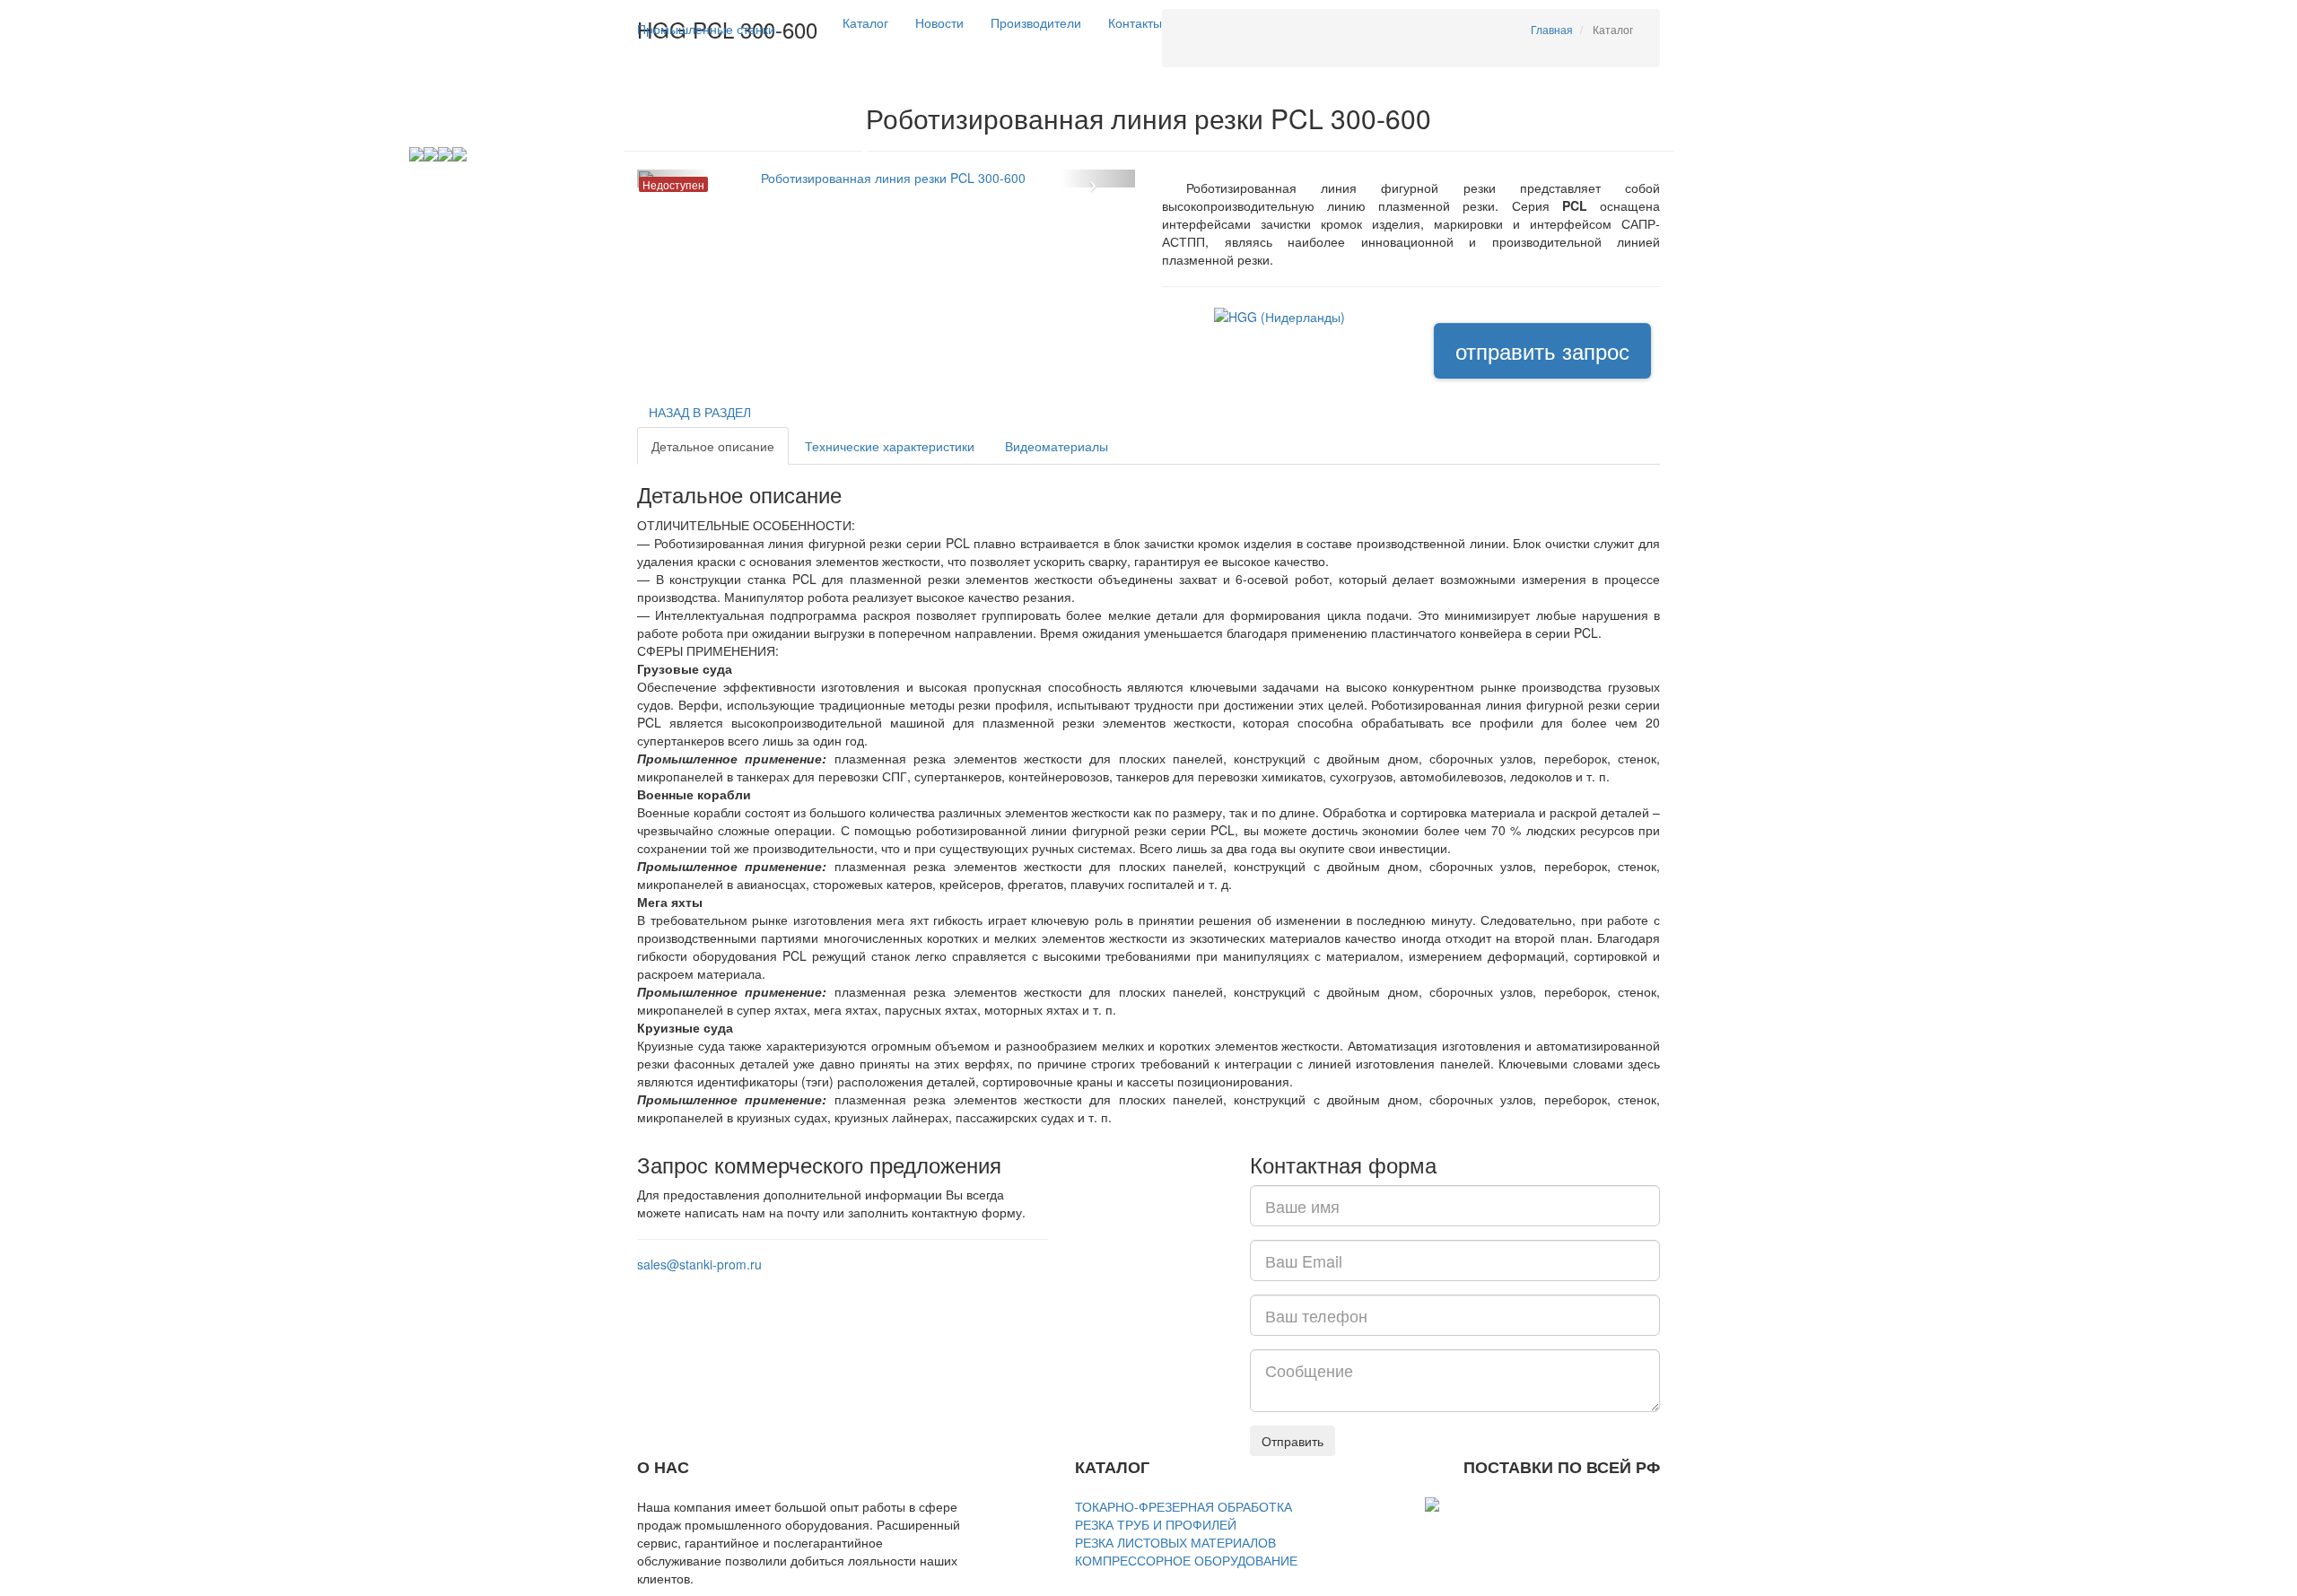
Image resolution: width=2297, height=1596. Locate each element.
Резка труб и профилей (1156, 1524)
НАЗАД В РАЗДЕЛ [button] (700, 412)
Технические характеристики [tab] (890, 446)
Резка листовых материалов (1175, 1542)
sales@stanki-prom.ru (699, 1264)
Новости (939, 22)
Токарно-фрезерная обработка (1183, 1506)
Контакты (1135, 22)
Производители (1036, 22)
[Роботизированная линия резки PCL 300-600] (886, 179)
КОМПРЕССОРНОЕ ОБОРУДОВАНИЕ (1186, 1560)
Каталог (865, 22)
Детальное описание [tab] (713, 446)
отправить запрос (1542, 350)
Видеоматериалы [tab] (1057, 446)
